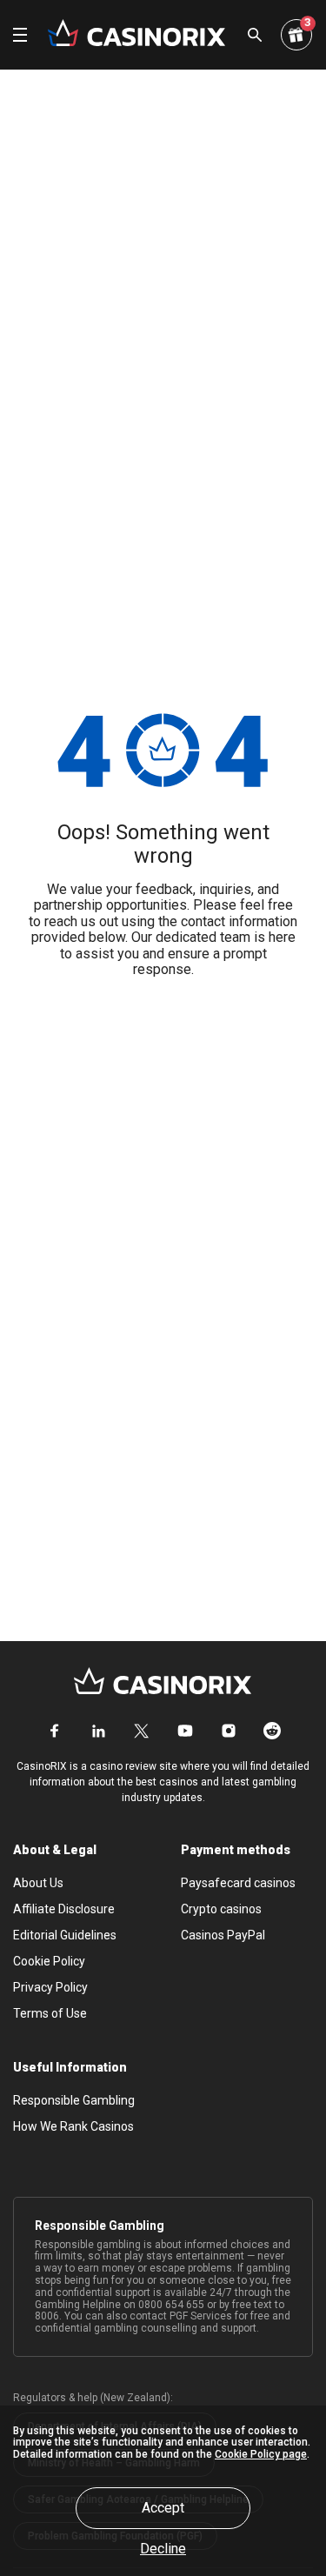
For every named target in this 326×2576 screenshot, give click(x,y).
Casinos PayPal (223, 1935)
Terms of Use (50, 2013)
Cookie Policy (49, 1961)
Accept (163, 2508)
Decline (163, 2549)
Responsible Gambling (74, 2100)
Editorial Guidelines (65, 1935)
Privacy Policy (50, 1987)
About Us (38, 1883)
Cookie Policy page (261, 2454)
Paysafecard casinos (238, 1883)
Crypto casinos (221, 1909)
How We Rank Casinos (73, 2126)
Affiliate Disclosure (64, 1909)
